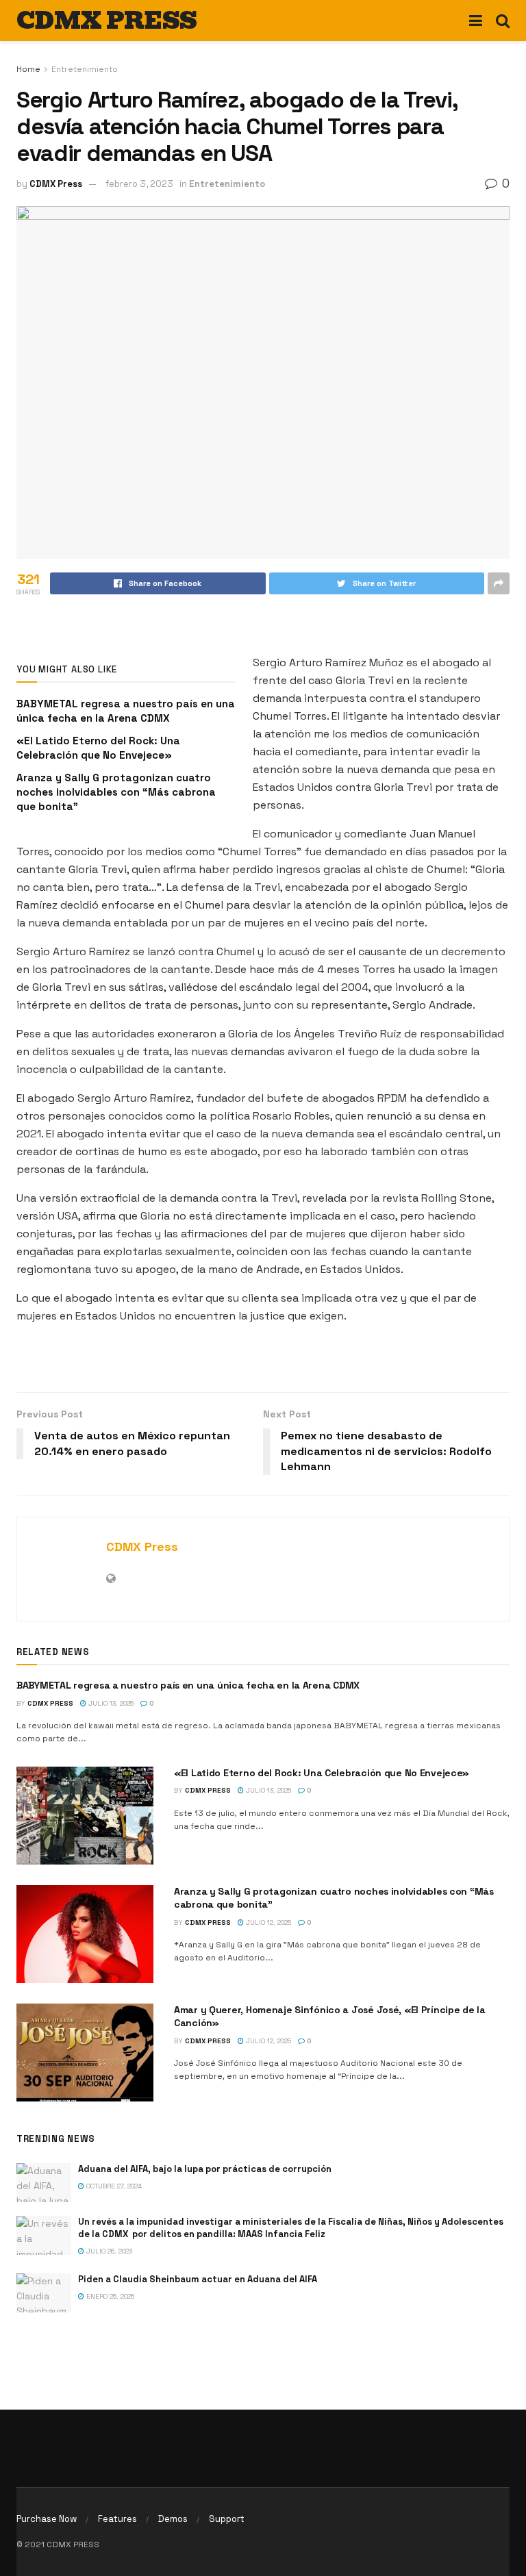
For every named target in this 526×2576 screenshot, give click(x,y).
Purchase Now (47, 2519)
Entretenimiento (85, 69)
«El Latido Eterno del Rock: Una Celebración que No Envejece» (322, 1773)
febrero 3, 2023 (139, 184)
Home (28, 69)
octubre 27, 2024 (113, 2186)
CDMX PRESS (107, 21)
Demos (173, 2519)
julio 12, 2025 (267, 1922)
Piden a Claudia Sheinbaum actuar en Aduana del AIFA (198, 2279)
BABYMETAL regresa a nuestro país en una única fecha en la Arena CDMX (188, 1685)
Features (117, 2519)
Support (227, 2519)
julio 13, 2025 (110, 1703)
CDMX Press (56, 184)
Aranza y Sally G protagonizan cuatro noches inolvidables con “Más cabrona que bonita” (116, 792)
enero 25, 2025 (109, 2296)
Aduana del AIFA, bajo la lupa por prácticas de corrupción (205, 2169)
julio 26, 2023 (108, 2251)
